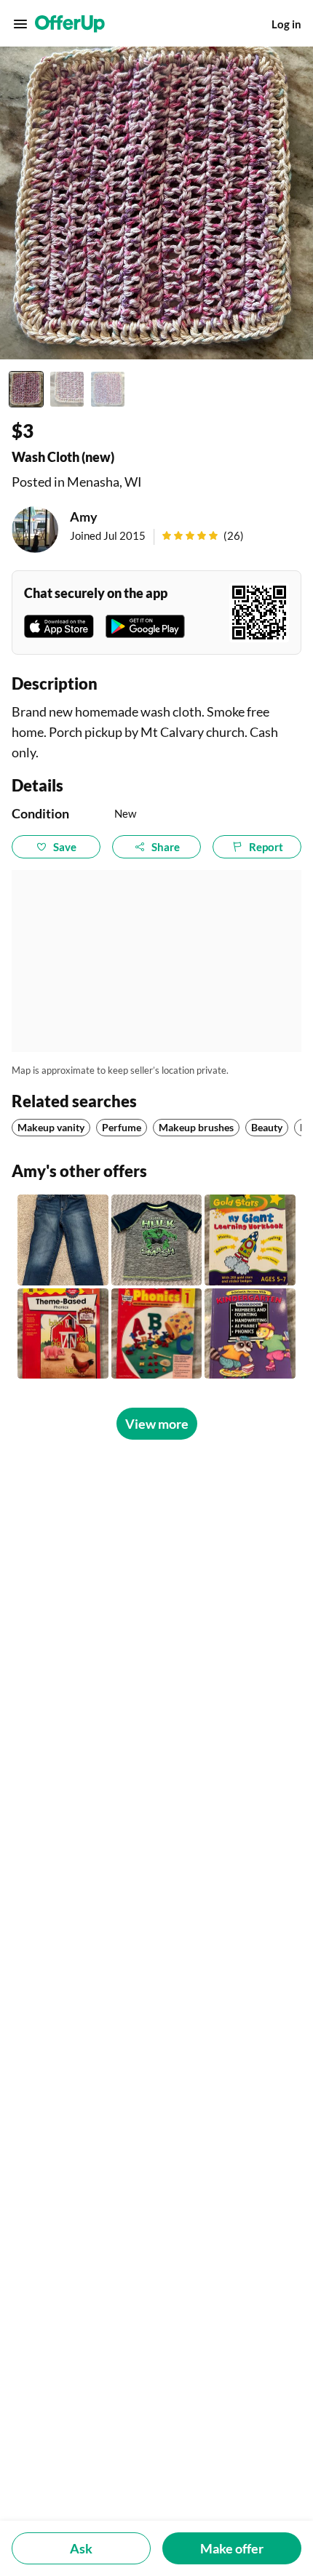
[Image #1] (26, 389)
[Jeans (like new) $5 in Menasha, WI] (63, 1240)
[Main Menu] (20, 24)
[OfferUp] (70, 24)
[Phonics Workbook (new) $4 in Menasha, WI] (63, 1334)
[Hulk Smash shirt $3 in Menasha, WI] (157, 1240)
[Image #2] (67, 389)
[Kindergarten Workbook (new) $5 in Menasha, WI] (250, 1334)
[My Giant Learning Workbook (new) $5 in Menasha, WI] (250, 1240)
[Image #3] (108, 389)
